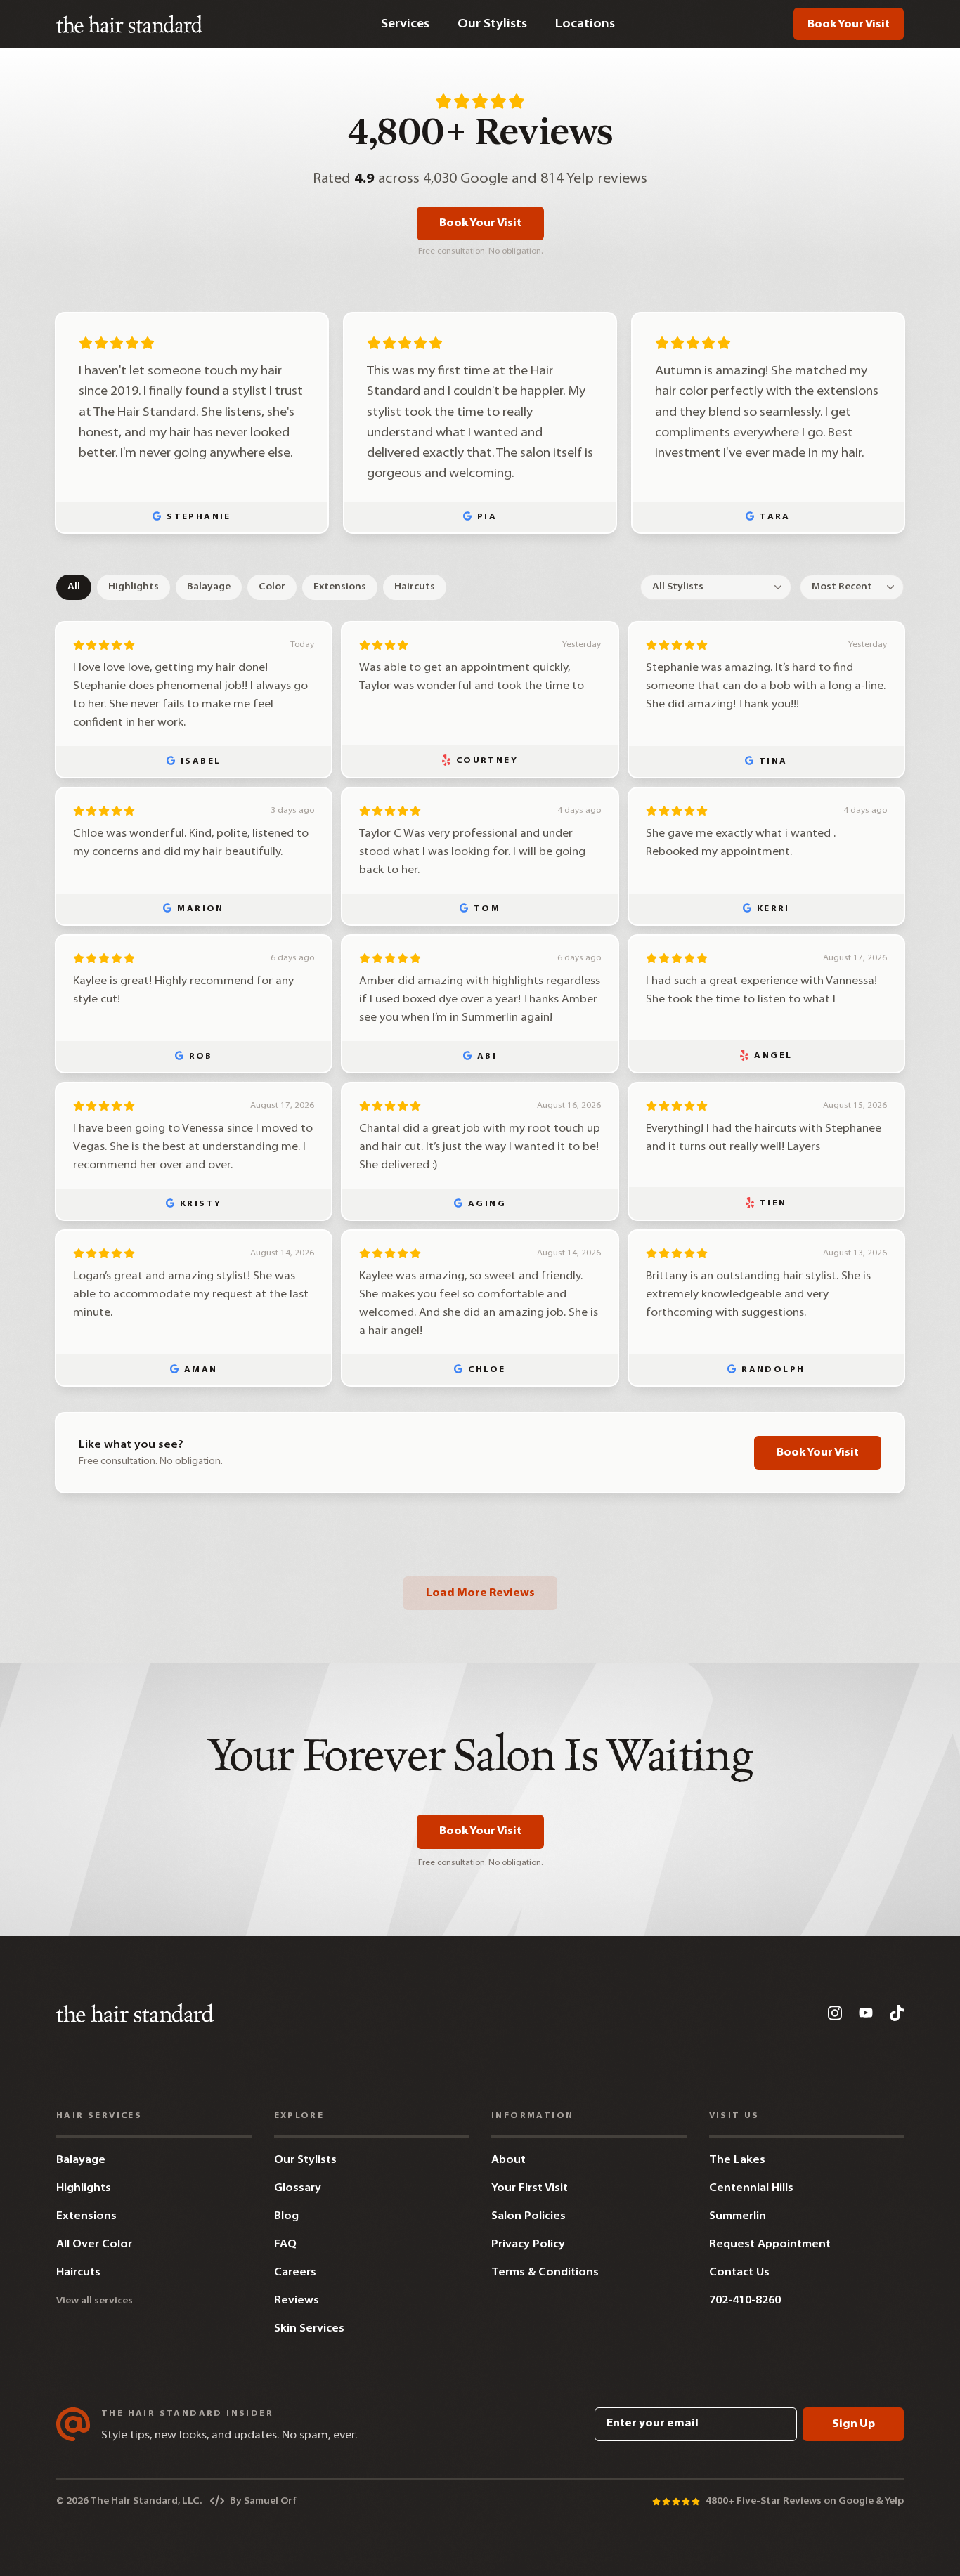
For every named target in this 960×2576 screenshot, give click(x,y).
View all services (95, 2301)
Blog (286, 2216)
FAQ (285, 2244)
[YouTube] (866, 2013)
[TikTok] (897, 2013)
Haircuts (415, 587)
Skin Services (309, 2329)
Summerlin (738, 2216)
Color (272, 587)
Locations (585, 24)
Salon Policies (528, 2216)
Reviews (297, 2301)
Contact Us (739, 2273)
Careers (295, 2273)
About (508, 2160)
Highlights (134, 587)
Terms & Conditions (545, 2273)
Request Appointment (770, 2244)
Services (405, 24)
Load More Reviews (480, 1593)
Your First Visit (530, 2188)
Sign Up (854, 2424)
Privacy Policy (528, 2244)
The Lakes (737, 2160)
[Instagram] (835, 2013)
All (74, 587)
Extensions (340, 587)
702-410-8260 (745, 2301)
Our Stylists (492, 24)
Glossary (298, 2188)
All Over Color (94, 2244)
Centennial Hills (751, 2188)
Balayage (209, 587)
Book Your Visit (849, 25)
